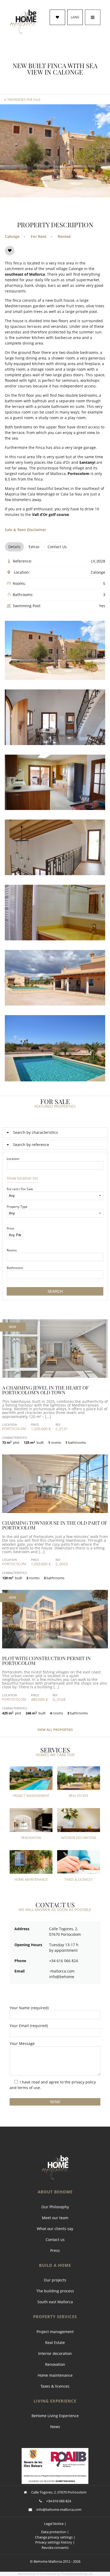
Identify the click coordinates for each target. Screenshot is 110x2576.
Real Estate (55, 2343)
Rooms (12, 1250)
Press (55, 2250)
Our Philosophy (55, 2207)
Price (10, 1228)
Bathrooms (15, 1268)
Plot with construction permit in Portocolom (46, 1661)
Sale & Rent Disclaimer (25, 530)
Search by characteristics (36, 1132)
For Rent (39, 236)
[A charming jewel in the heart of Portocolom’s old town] (55, 1376)
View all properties (55, 1730)
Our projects (55, 2280)
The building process (55, 2291)
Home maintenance (55, 2375)
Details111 (55, 1382)
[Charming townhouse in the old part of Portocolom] (55, 1512)
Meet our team (55, 2218)
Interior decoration (55, 2353)
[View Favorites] (57, 17)
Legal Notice (54, 2524)
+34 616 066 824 (59, 2501)
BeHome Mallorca (48, 2561)
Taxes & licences (55, 2386)
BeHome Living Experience (55, 2416)
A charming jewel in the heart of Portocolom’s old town (45, 1390)
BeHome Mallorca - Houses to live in (23, 22)
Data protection (54, 2532)
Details (14, 547)
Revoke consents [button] (55, 2548)
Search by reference (31, 1145)
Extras (34, 547)
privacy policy (84, 2082)
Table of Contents (55, 2167)
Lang (75, 17)
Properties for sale (24, 100)
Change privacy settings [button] (54, 2537)
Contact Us (57, 547)
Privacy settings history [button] (54, 2542)
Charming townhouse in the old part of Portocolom (55, 1525)
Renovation (55, 2364)
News (55, 2427)
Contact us (55, 2240)
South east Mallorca (55, 2302)
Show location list (22, 1178)
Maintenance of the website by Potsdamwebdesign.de (55, 2574)
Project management (55, 2332)
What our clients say (55, 2229)
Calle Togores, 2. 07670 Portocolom (59, 2492)
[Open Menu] (93, 17)
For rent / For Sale (20, 1189)
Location (13, 1159)
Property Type (17, 1207)
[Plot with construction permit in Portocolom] (55, 1647)
